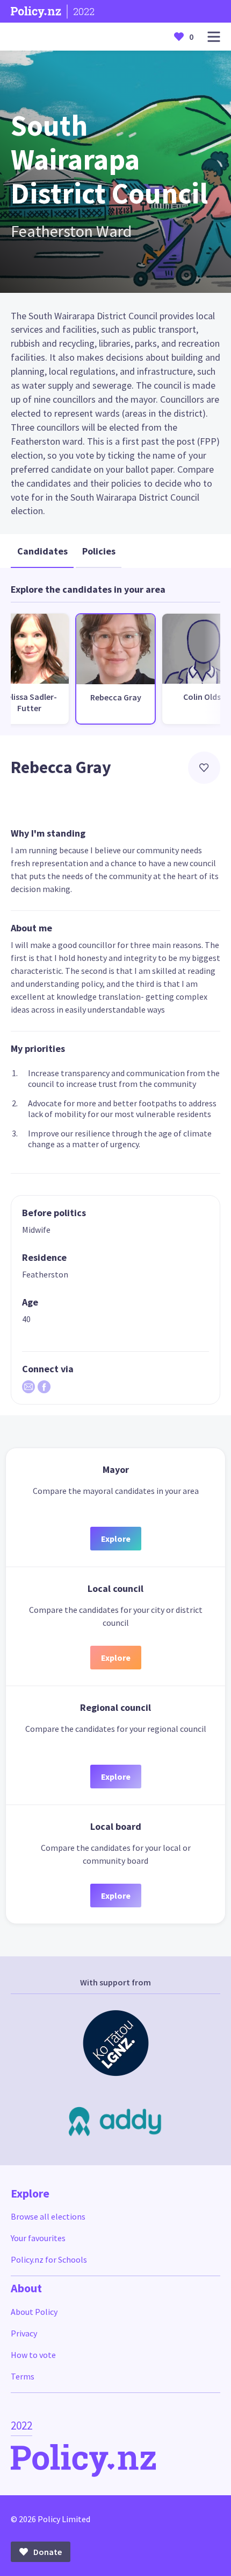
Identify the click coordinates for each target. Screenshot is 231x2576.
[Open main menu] (214, 37)
